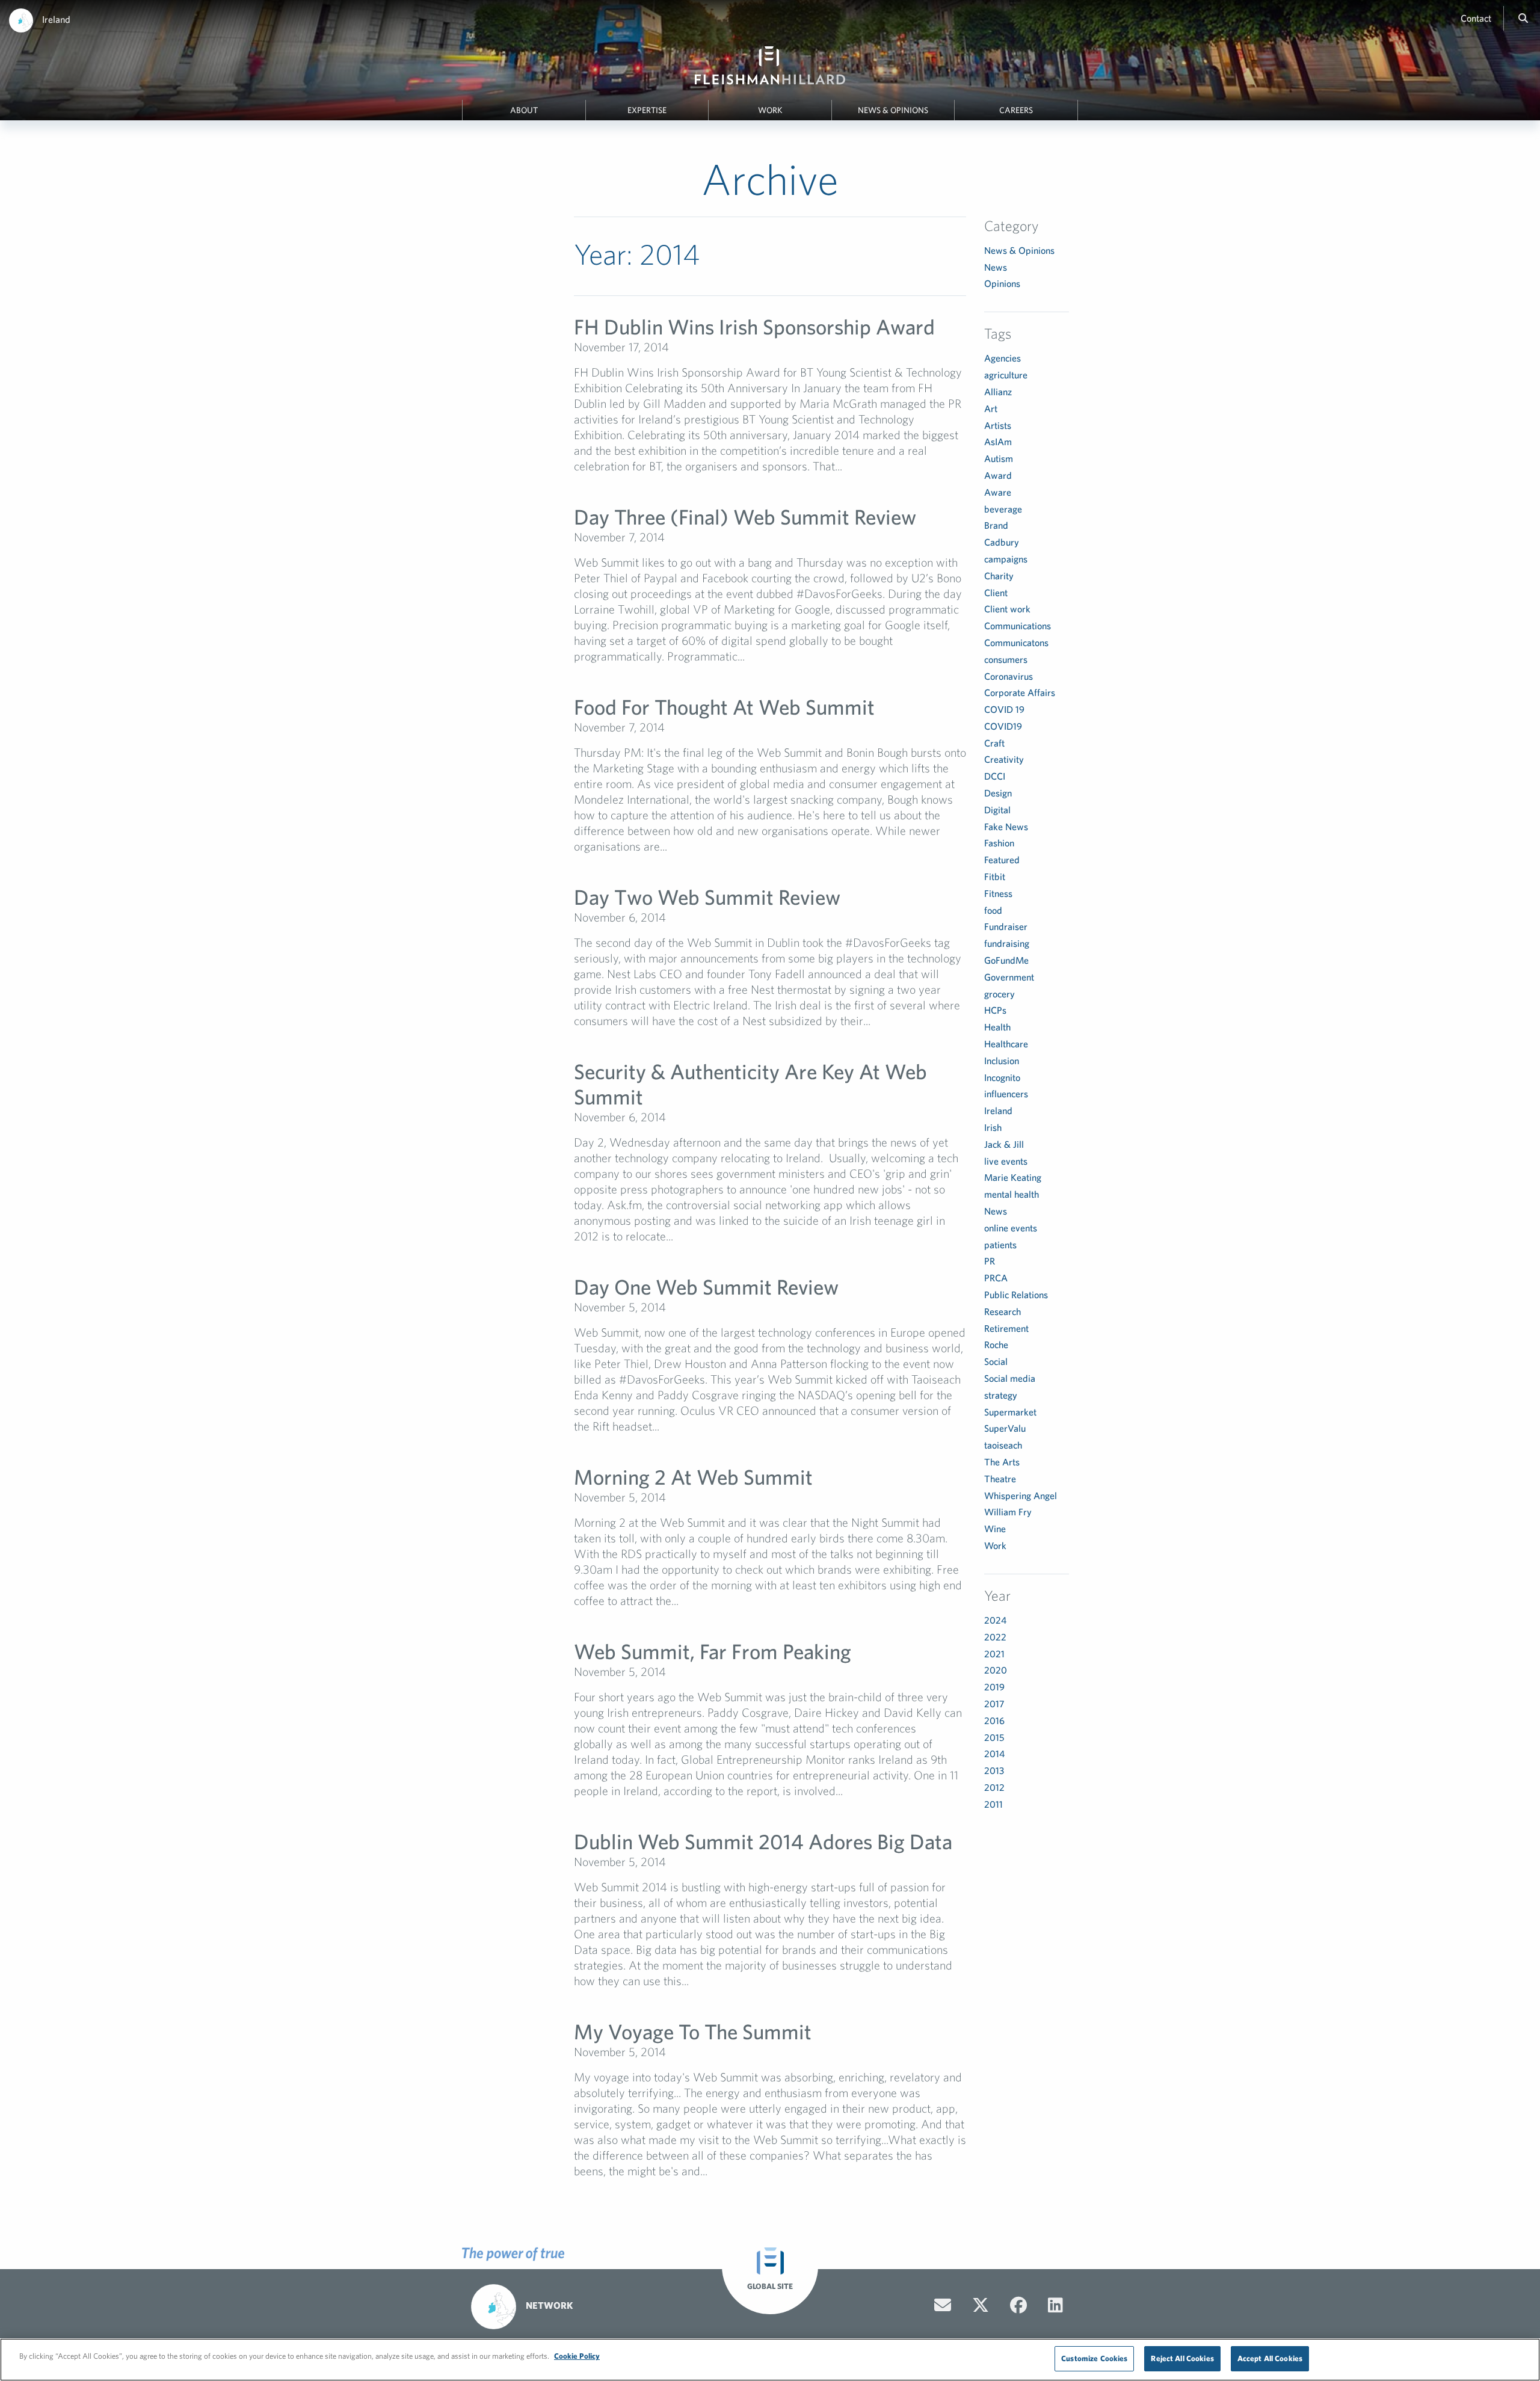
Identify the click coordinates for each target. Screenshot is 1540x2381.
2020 (996, 1670)
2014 (994, 1754)
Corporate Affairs (1020, 692)
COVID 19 (1004, 709)
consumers (1006, 659)
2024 (995, 1620)
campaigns (1006, 559)
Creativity (1004, 759)
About (524, 110)
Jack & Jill (1004, 1144)
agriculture (1006, 375)
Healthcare (1006, 1044)
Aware (998, 492)
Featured (1002, 860)
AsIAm (998, 442)
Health (997, 1027)
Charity (999, 576)
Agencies (1003, 358)
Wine (995, 1529)
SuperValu (1005, 1428)
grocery (999, 994)
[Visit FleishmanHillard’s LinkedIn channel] (1055, 2305)
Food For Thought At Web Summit (724, 707)
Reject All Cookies (1182, 2358)
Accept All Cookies (1270, 2358)
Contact (1476, 18)
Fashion (999, 843)
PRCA (996, 1278)
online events (1011, 1228)
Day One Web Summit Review (706, 1286)
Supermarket (1010, 1412)
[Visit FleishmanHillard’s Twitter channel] (981, 2305)
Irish (993, 1127)
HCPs (995, 1010)
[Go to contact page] (943, 2305)
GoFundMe (1006, 960)
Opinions (1002, 283)
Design (998, 793)
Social (996, 1361)
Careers (1016, 110)
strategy (1001, 1395)
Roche (996, 1345)
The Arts (1002, 1462)
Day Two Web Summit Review (707, 897)
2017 (994, 1704)
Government (1009, 977)
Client (996, 593)
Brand (996, 525)
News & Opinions (893, 110)
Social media (1010, 1378)
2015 (994, 1737)
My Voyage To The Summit (693, 2031)
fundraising (1007, 943)
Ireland (56, 19)
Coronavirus (1009, 676)
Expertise (647, 110)
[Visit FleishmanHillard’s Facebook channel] (1018, 2305)
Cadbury (1002, 542)
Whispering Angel (1021, 1495)
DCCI (995, 776)
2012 (994, 1787)
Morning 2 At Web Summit (693, 1477)
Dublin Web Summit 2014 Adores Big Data (763, 1841)
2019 (994, 1687)
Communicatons (1016, 642)
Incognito (1002, 1077)
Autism (999, 458)
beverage (1003, 509)
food (993, 910)
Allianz (998, 392)
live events (1006, 1161)
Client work (1007, 609)
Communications (1018, 626)
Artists (998, 425)
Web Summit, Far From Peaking (713, 1651)
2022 (995, 1637)
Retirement (1006, 1328)
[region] (770, 2360)
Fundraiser (1006, 926)
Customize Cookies (1094, 2358)
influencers (1006, 1094)
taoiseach (1003, 1445)
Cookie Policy (577, 2356)
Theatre (1000, 1479)
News (996, 267)
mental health (1012, 1194)
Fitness (998, 893)
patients (1000, 1245)
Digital (997, 810)
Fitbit (995, 876)
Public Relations (1016, 1295)
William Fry (1008, 1512)
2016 (994, 1720)
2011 (993, 1804)
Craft (994, 743)
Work (770, 110)
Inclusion (1002, 1061)
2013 (994, 1770)
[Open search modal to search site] (1523, 18)
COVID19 (1003, 726)
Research (1003, 1311)
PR (990, 1261)
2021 (994, 1654)
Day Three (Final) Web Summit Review (745, 516)
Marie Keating (1013, 1177)
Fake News (1006, 827)
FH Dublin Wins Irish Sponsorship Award (754, 326)
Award (998, 475)
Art (991, 408)
